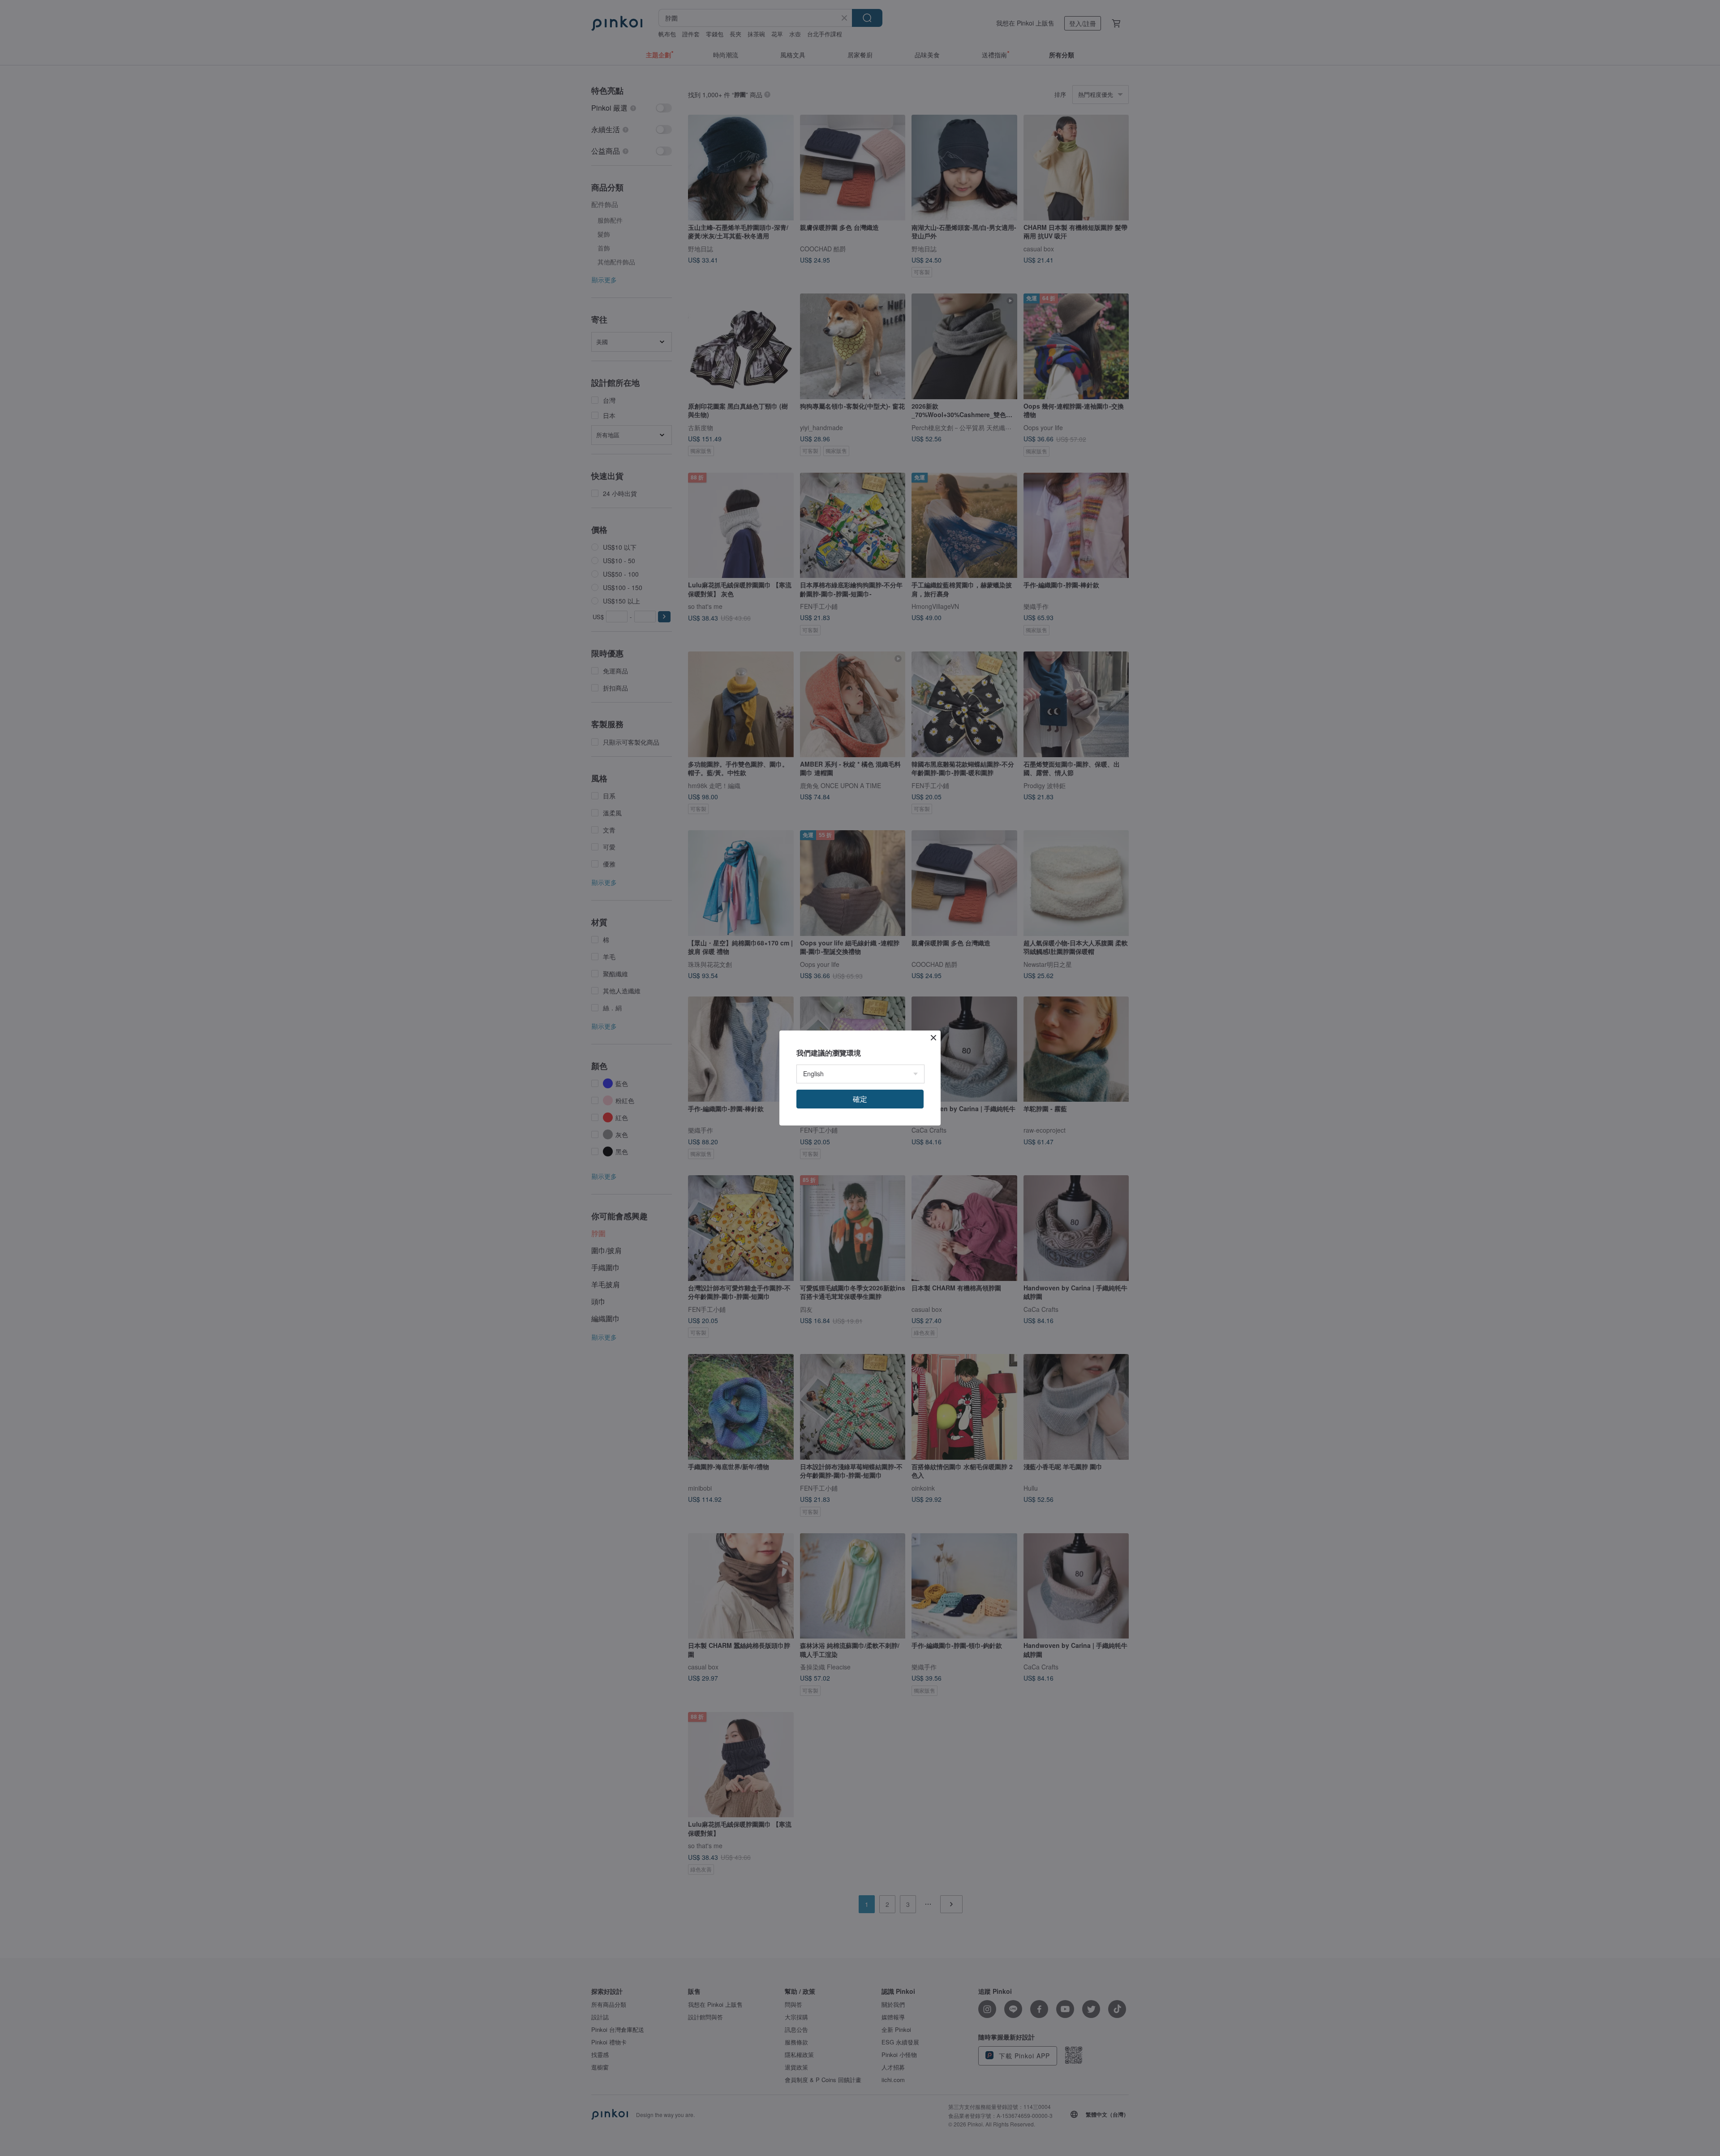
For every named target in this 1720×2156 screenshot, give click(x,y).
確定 (860, 1099)
